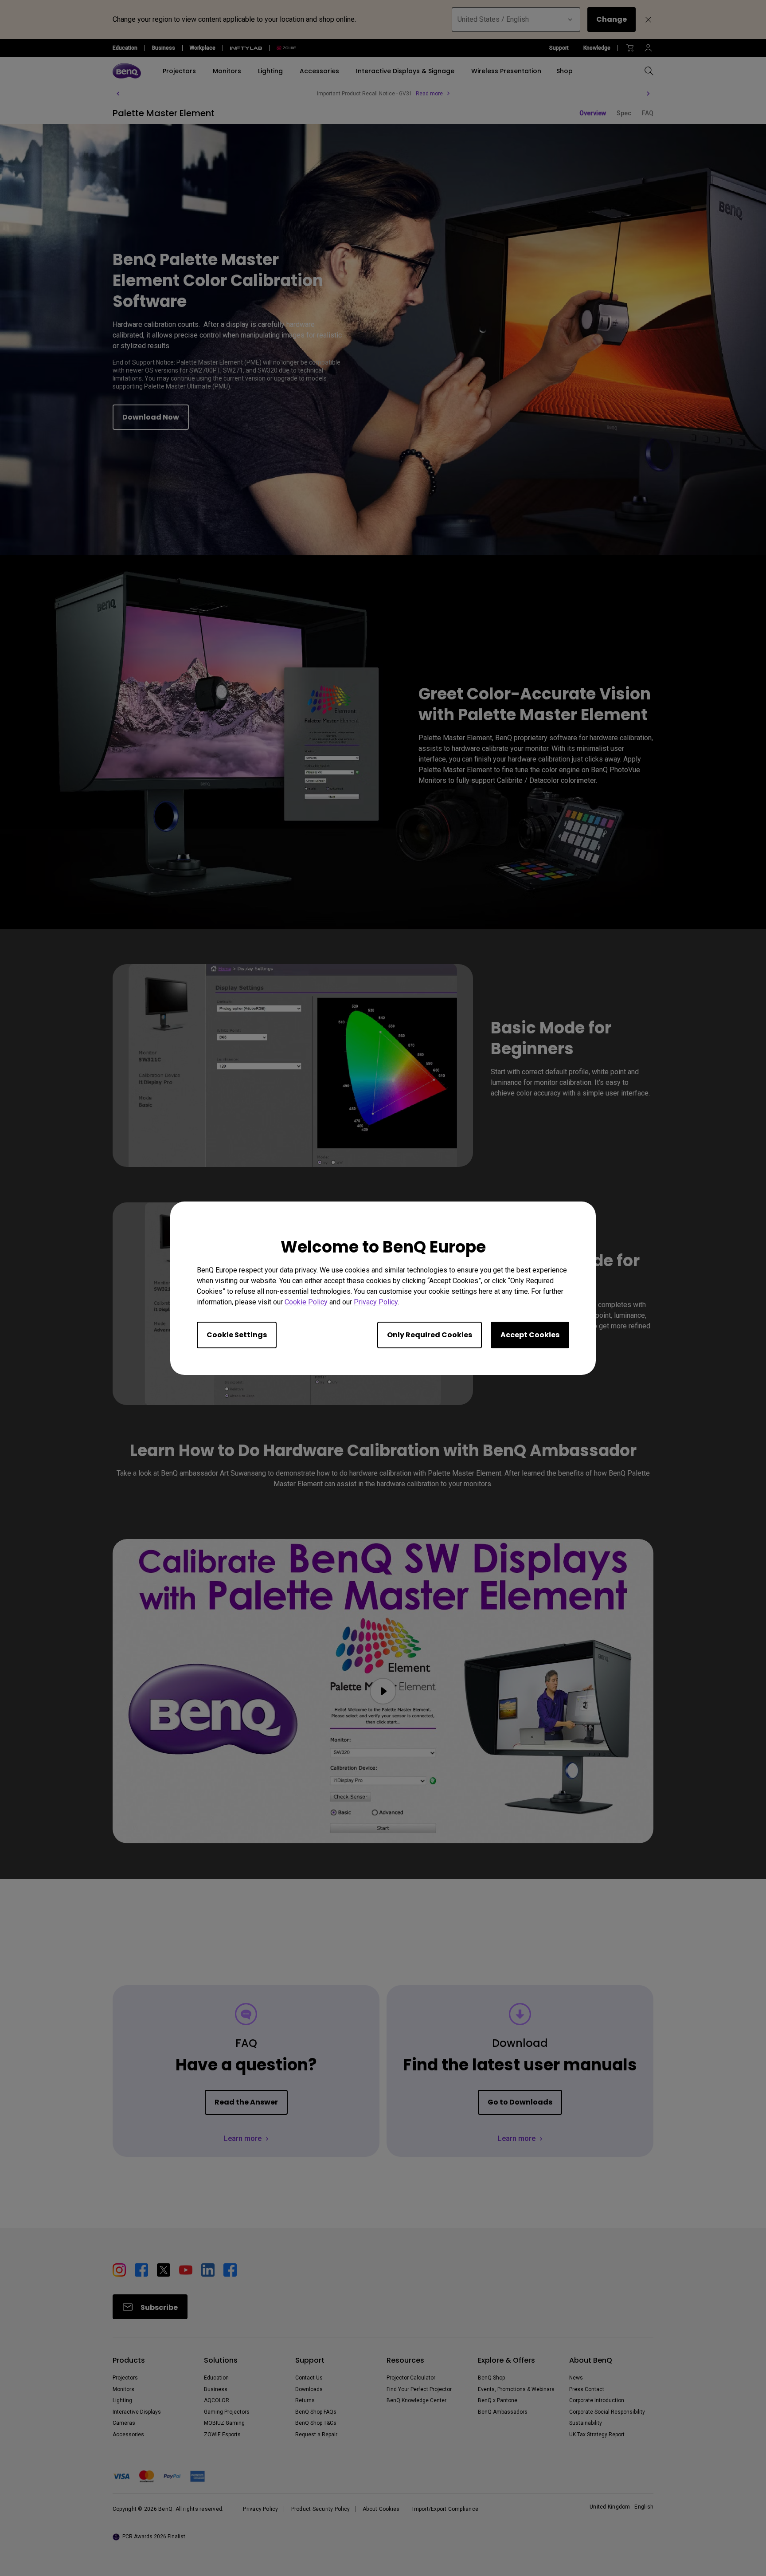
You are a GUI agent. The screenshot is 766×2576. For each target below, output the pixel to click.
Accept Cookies (530, 1334)
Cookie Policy (306, 1302)
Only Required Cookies (430, 1334)
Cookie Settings (237, 1334)
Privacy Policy (376, 1302)
